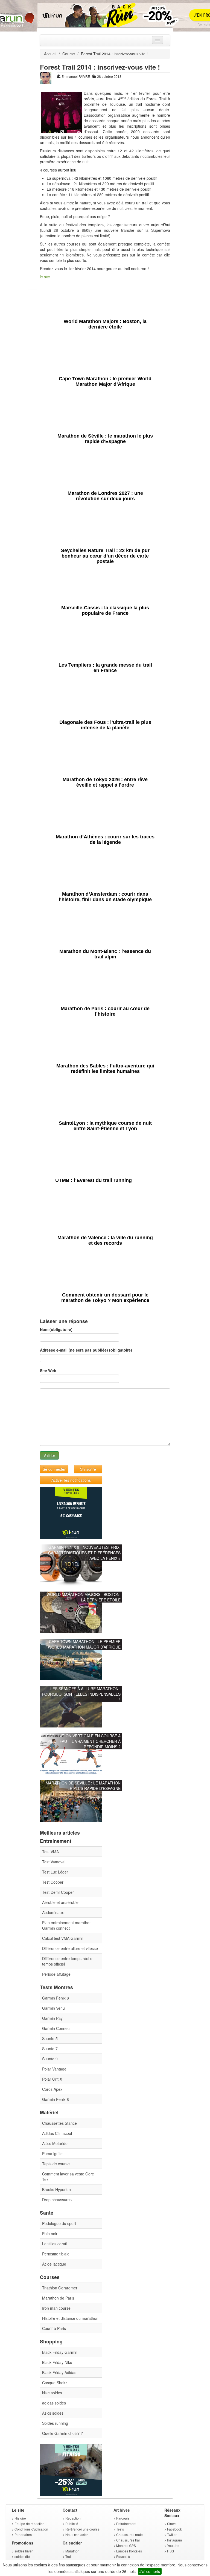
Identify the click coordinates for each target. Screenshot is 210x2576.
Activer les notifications (71, 1480)
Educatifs (123, 2556)
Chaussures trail (128, 2540)
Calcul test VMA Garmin (63, 1938)
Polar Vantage (54, 2069)
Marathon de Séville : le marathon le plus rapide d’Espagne (83, 1786)
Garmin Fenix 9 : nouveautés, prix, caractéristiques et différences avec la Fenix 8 (84, 1553)
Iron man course (56, 2308)
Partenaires (23, 2534)
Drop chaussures (57, 2200)
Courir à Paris (54, 2328)
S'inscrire (88, 1469)
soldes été (22, 2556)
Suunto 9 (50, 2059)
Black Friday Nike (57, 2362)
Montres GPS (126, 2545)
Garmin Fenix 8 (56, 2099)
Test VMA (50, 1852)
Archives (122, 2510)
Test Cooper (53, 1882)
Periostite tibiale (56, 2254)
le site (45, 277)
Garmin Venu (53, 2008)
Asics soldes (53, 2413)
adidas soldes (54, 2403)
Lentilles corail (54, 2244)
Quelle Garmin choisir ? (62, 2433)
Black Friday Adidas (59, 2372)
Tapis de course (56, 2164)
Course (69, 54)
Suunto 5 (50, 2038)
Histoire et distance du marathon (70, 2318)
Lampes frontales (129, 2551)
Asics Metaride (55, 2143)
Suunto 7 (50, 2049)
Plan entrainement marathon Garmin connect (67, 1925)
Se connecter (54, 1469)
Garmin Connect (56, 2028)
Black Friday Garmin (60, 2352)
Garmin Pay (52, 2018)
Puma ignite (52, 2154)
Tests (120, 2529)
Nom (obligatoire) (56, 1329)
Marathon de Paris (58, 2298)
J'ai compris (150, 2571)
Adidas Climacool (57, 2133)
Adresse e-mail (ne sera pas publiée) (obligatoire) (86, 1350)
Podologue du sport (59, 2223)
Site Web (48, 1370)
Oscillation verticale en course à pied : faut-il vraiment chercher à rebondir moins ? (83, 1741)
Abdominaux (53, 1912)
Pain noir (50, 2234)
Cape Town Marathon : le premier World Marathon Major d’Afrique (84, 1644)
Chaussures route (129, 2534)
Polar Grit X (52, 2079)
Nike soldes (52, 2393)
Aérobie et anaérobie (60, 1902)
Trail (68, 2556)
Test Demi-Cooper (58, 1892)
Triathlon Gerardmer (60, 2288)
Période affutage (56, 1974)
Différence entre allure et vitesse (70, 1948)
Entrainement (126, 2524)
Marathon (72, 2551)
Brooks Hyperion (56, 2189)
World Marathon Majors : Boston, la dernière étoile (84, 1597)
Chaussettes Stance (59, 2123)
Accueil (50, 54)
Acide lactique (54, 2264)
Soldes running (55, 2423)
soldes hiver (24, 2551)
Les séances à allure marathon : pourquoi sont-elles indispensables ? (81, 1694)
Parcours (123, 2518)
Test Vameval (54, 1862)
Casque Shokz (55, 2383)
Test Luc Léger (55, 1872)
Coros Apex (52, 2089)
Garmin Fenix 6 (56, 1998)
